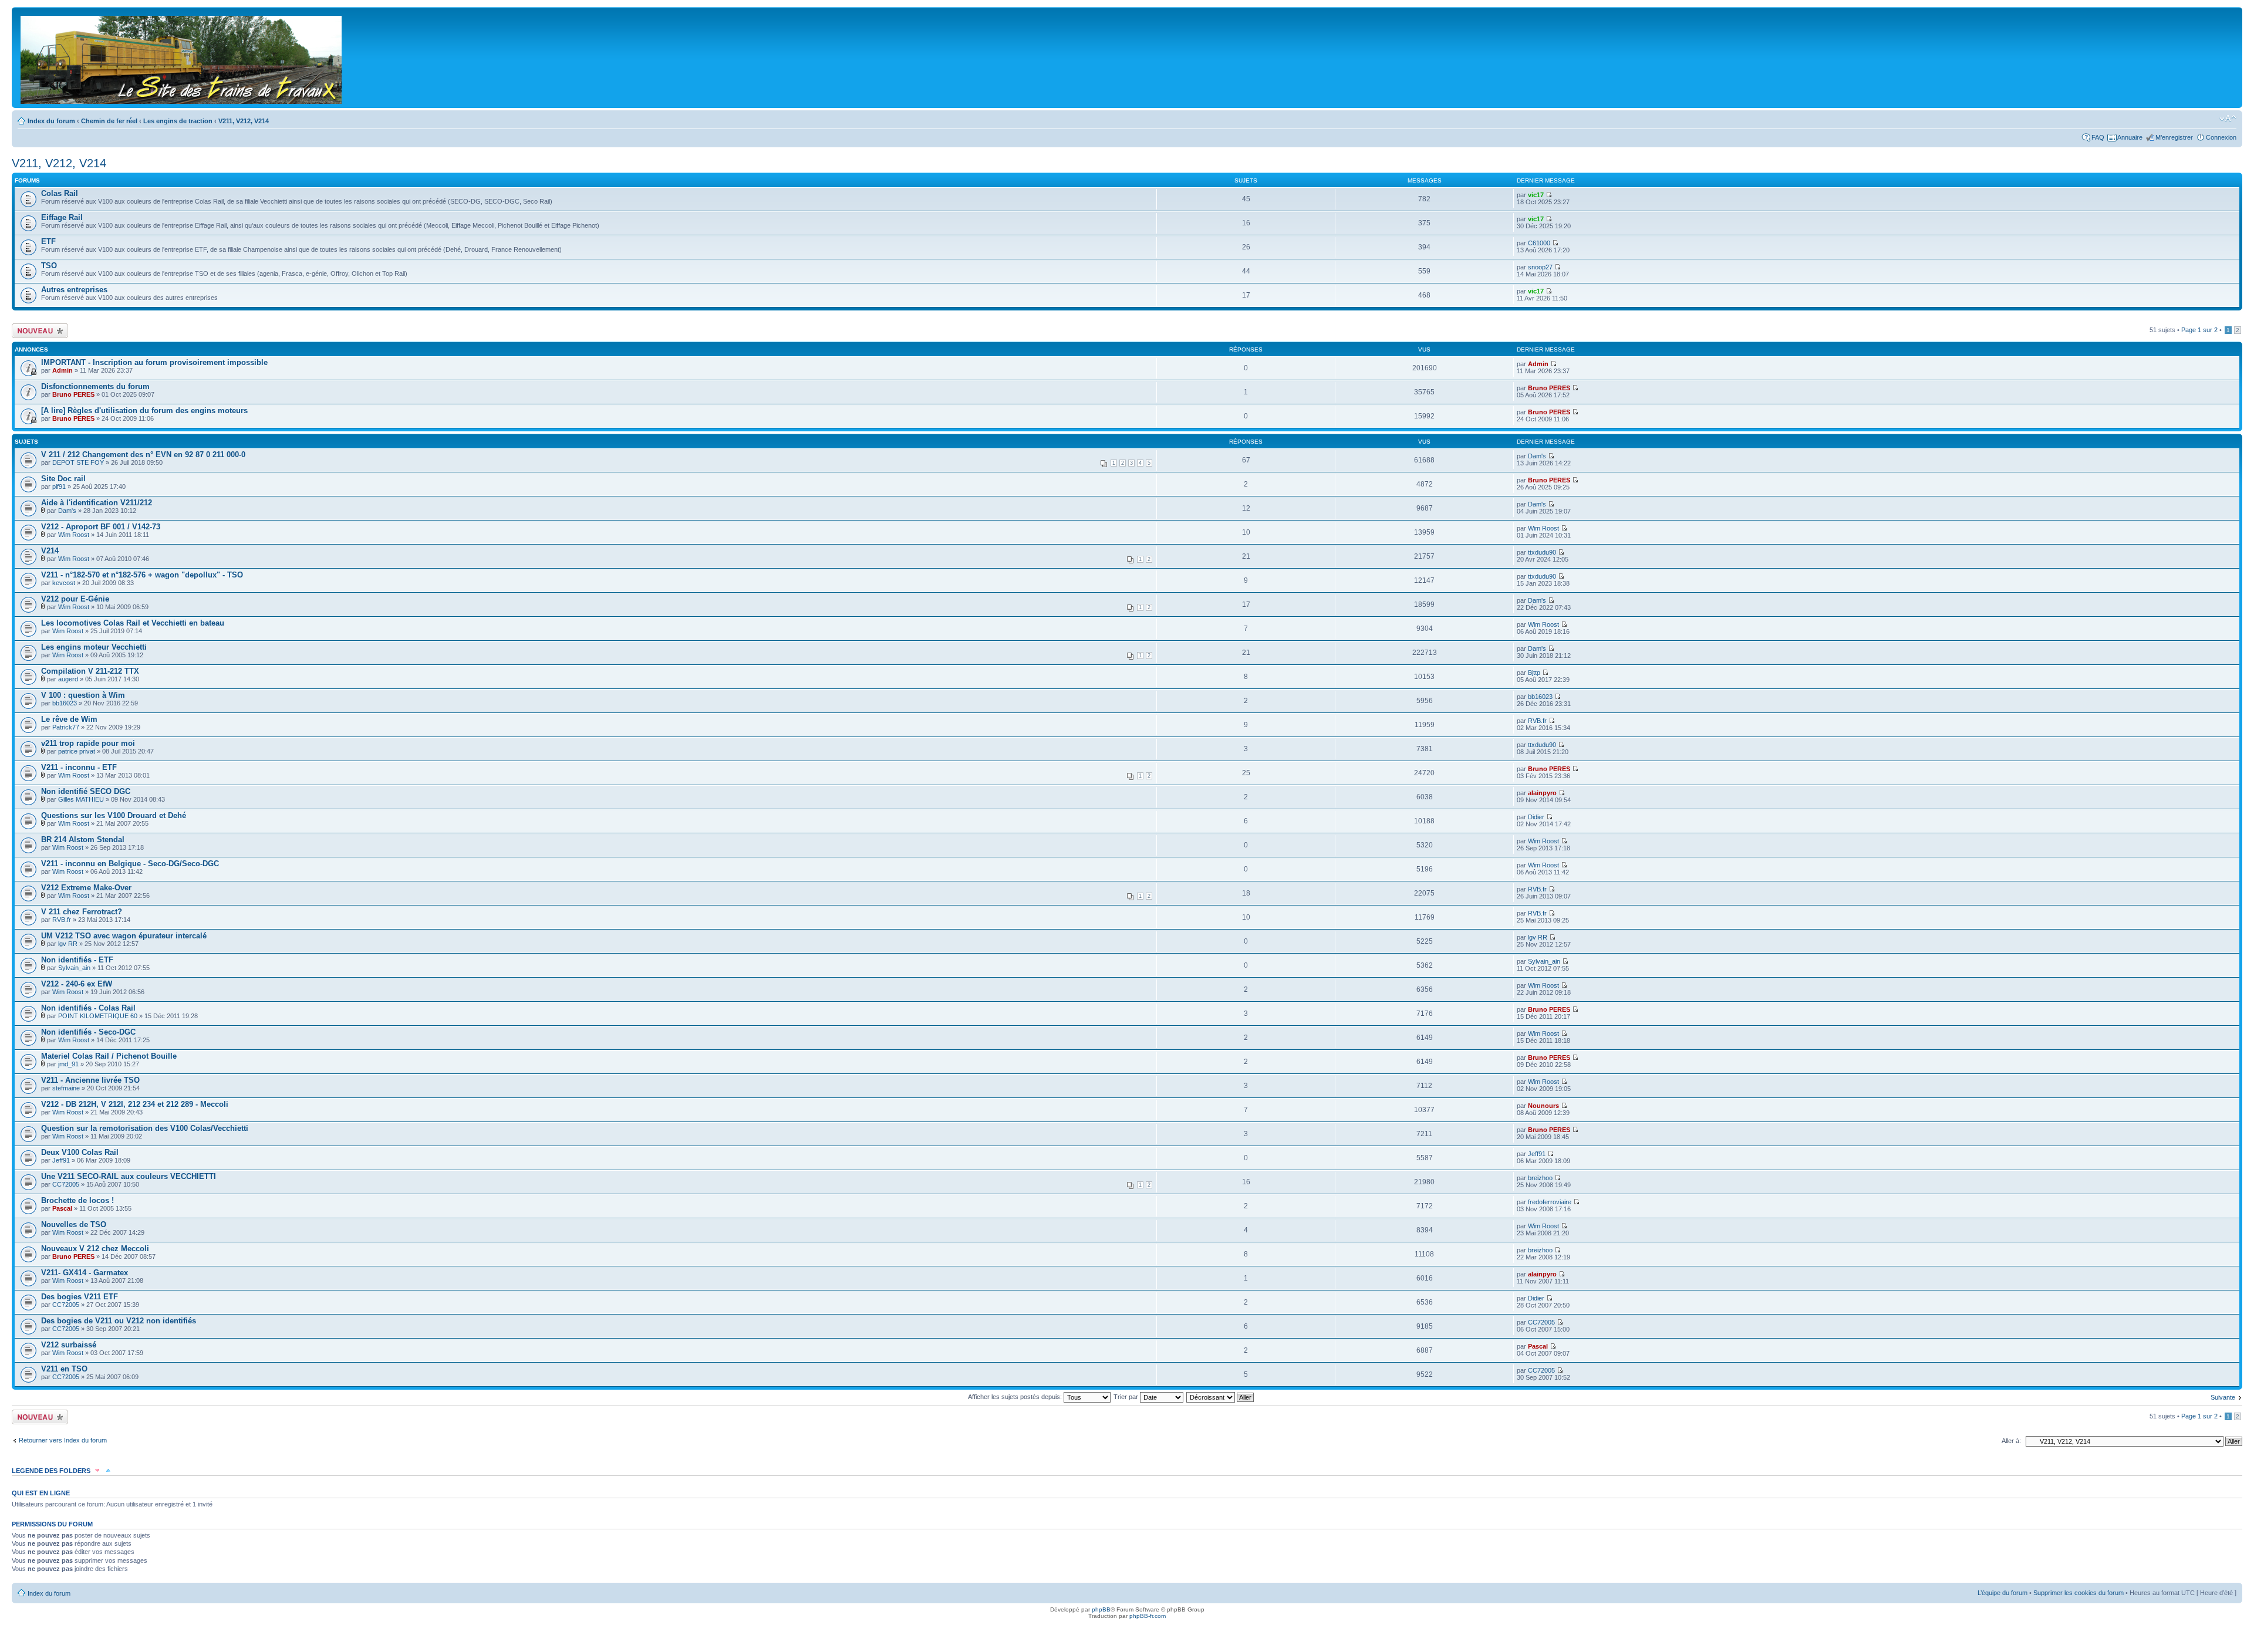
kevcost (64, 583)
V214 (50, 551)
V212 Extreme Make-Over (86, 888)
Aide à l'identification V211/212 (97, 503)
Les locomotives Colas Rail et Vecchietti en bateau (133, 623)
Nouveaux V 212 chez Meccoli (95, 1249)
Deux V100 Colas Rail (80, 1152)
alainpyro (1542, 793)
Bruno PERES (73, 394)
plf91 (59, 487)
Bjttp (1534, 673)
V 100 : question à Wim (83, 695)
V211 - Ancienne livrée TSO (90, 1080)
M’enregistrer (2174, 137)
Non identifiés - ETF (77, 960)
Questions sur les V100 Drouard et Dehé (114, 815)
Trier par (1127, 1397)
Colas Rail (60, 193)
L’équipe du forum (2002, 1593)
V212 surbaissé (69, 1345)
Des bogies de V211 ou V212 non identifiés (119, 1321)
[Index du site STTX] (182, 58)
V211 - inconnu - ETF (79, 767)
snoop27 (1540, 267)
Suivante (2223, 1397)
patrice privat (77, 751)
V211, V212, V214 (244, 121)
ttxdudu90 (1542, 552)
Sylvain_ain (74, 968)
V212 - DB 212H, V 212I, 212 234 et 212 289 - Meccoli (135, 1104)
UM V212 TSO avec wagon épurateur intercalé (124, 936)
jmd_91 (68, 1064)
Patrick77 (66, 727)
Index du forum (51, 121)
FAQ (2098, 137)
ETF (48, 241)
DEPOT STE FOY (78, 462)
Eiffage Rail (62, 217)
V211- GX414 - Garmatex (85, 1273)
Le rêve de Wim (69, 719)
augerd (68, 679)
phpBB (1101, 1609)
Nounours (1543, 1106)
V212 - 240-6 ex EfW (77, 984)
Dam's (1537, 456)
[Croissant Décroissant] (1221, 1397)
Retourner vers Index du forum (63, 1440)
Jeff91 (61, 1160)
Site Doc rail (63, 479)
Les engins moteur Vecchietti (94, 647)
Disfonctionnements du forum (95, 386)
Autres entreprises (74, 290)
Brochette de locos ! (77, 1200)
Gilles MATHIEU (81, 799)
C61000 (1539, 243)
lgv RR (68, 944)
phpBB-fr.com (1148, 1616)
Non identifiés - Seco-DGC (88, 1032)
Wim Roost (74, 535)
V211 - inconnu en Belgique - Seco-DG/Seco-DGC (130, 864)
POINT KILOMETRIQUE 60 (98, 1016)
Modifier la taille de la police (2228, 119)
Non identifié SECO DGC (86, 791)
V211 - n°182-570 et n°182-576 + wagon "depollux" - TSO (142, 575)
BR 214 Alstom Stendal (83, 839)
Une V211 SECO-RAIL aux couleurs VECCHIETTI (129, 1176)
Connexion (2221, 137)
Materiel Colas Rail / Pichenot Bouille (109, 1056)
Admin (63, 370)
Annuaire (2130, 137)
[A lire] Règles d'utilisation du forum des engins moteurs (144, 411)
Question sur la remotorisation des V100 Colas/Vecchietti (145, 1128)
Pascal (62, 1208)
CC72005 (66, 1184)
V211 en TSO (64, 1369)
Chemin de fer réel (109, 121)
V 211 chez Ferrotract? (82, 912)
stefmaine (66, 1088)
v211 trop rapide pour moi (88, 743)
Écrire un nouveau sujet (38, 330)
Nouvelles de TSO (74, 1224)
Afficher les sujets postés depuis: (1016, 1397)
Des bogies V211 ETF (80, 1297)
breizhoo (1540, 1178)
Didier (1536, 817)
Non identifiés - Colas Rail (88, 1008)
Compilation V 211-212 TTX (90, 671)
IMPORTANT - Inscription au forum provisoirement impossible (154, 362)
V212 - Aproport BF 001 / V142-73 (101, 527)
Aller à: (2011, 1441)
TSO (49, 266)
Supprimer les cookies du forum (2078, 1593)
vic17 (1536, 195)
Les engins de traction (178, 121)
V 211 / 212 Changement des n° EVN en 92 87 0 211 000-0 (143, 455)
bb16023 (65, 703)
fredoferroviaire (1550, 1202)
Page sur (2199, 330)
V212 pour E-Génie (75, 599)
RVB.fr (1537, 721)
